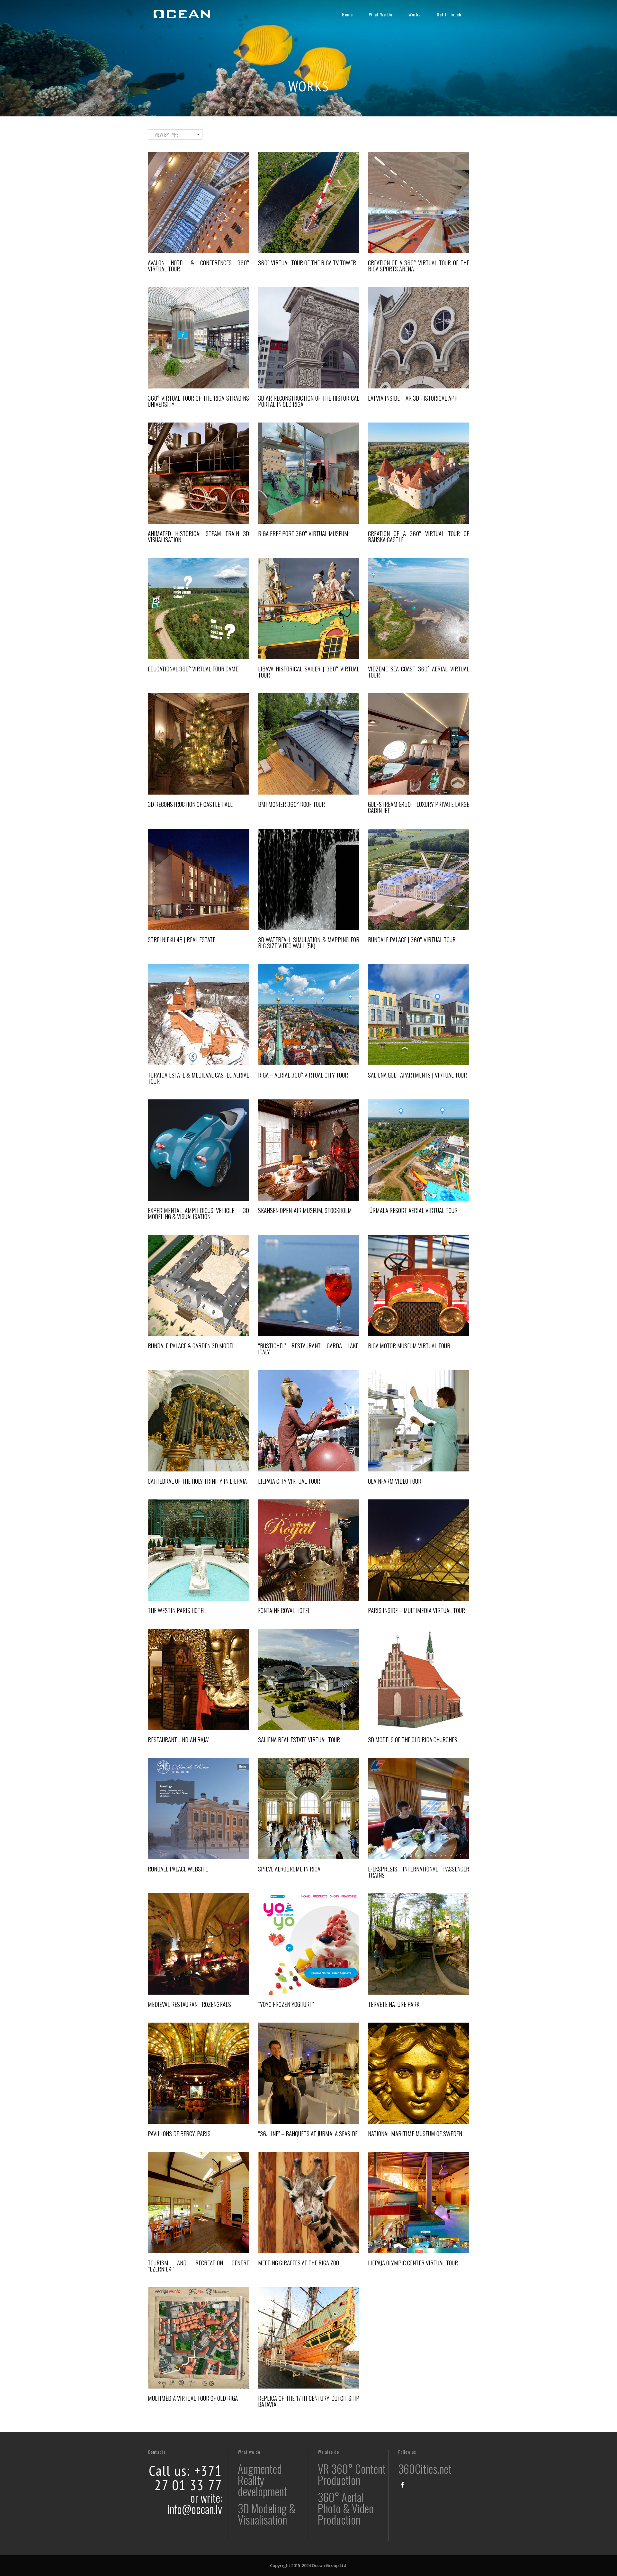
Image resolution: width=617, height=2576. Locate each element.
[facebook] (403, 2485)
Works (415, 14)
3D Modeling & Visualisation (267, 2514)
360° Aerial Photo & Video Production (346, 2508)
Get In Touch (449, 14)
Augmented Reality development (262, 2480)
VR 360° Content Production (352, 2474)
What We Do (381, 14)
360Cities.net (425, 2469)
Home (347, 14)
